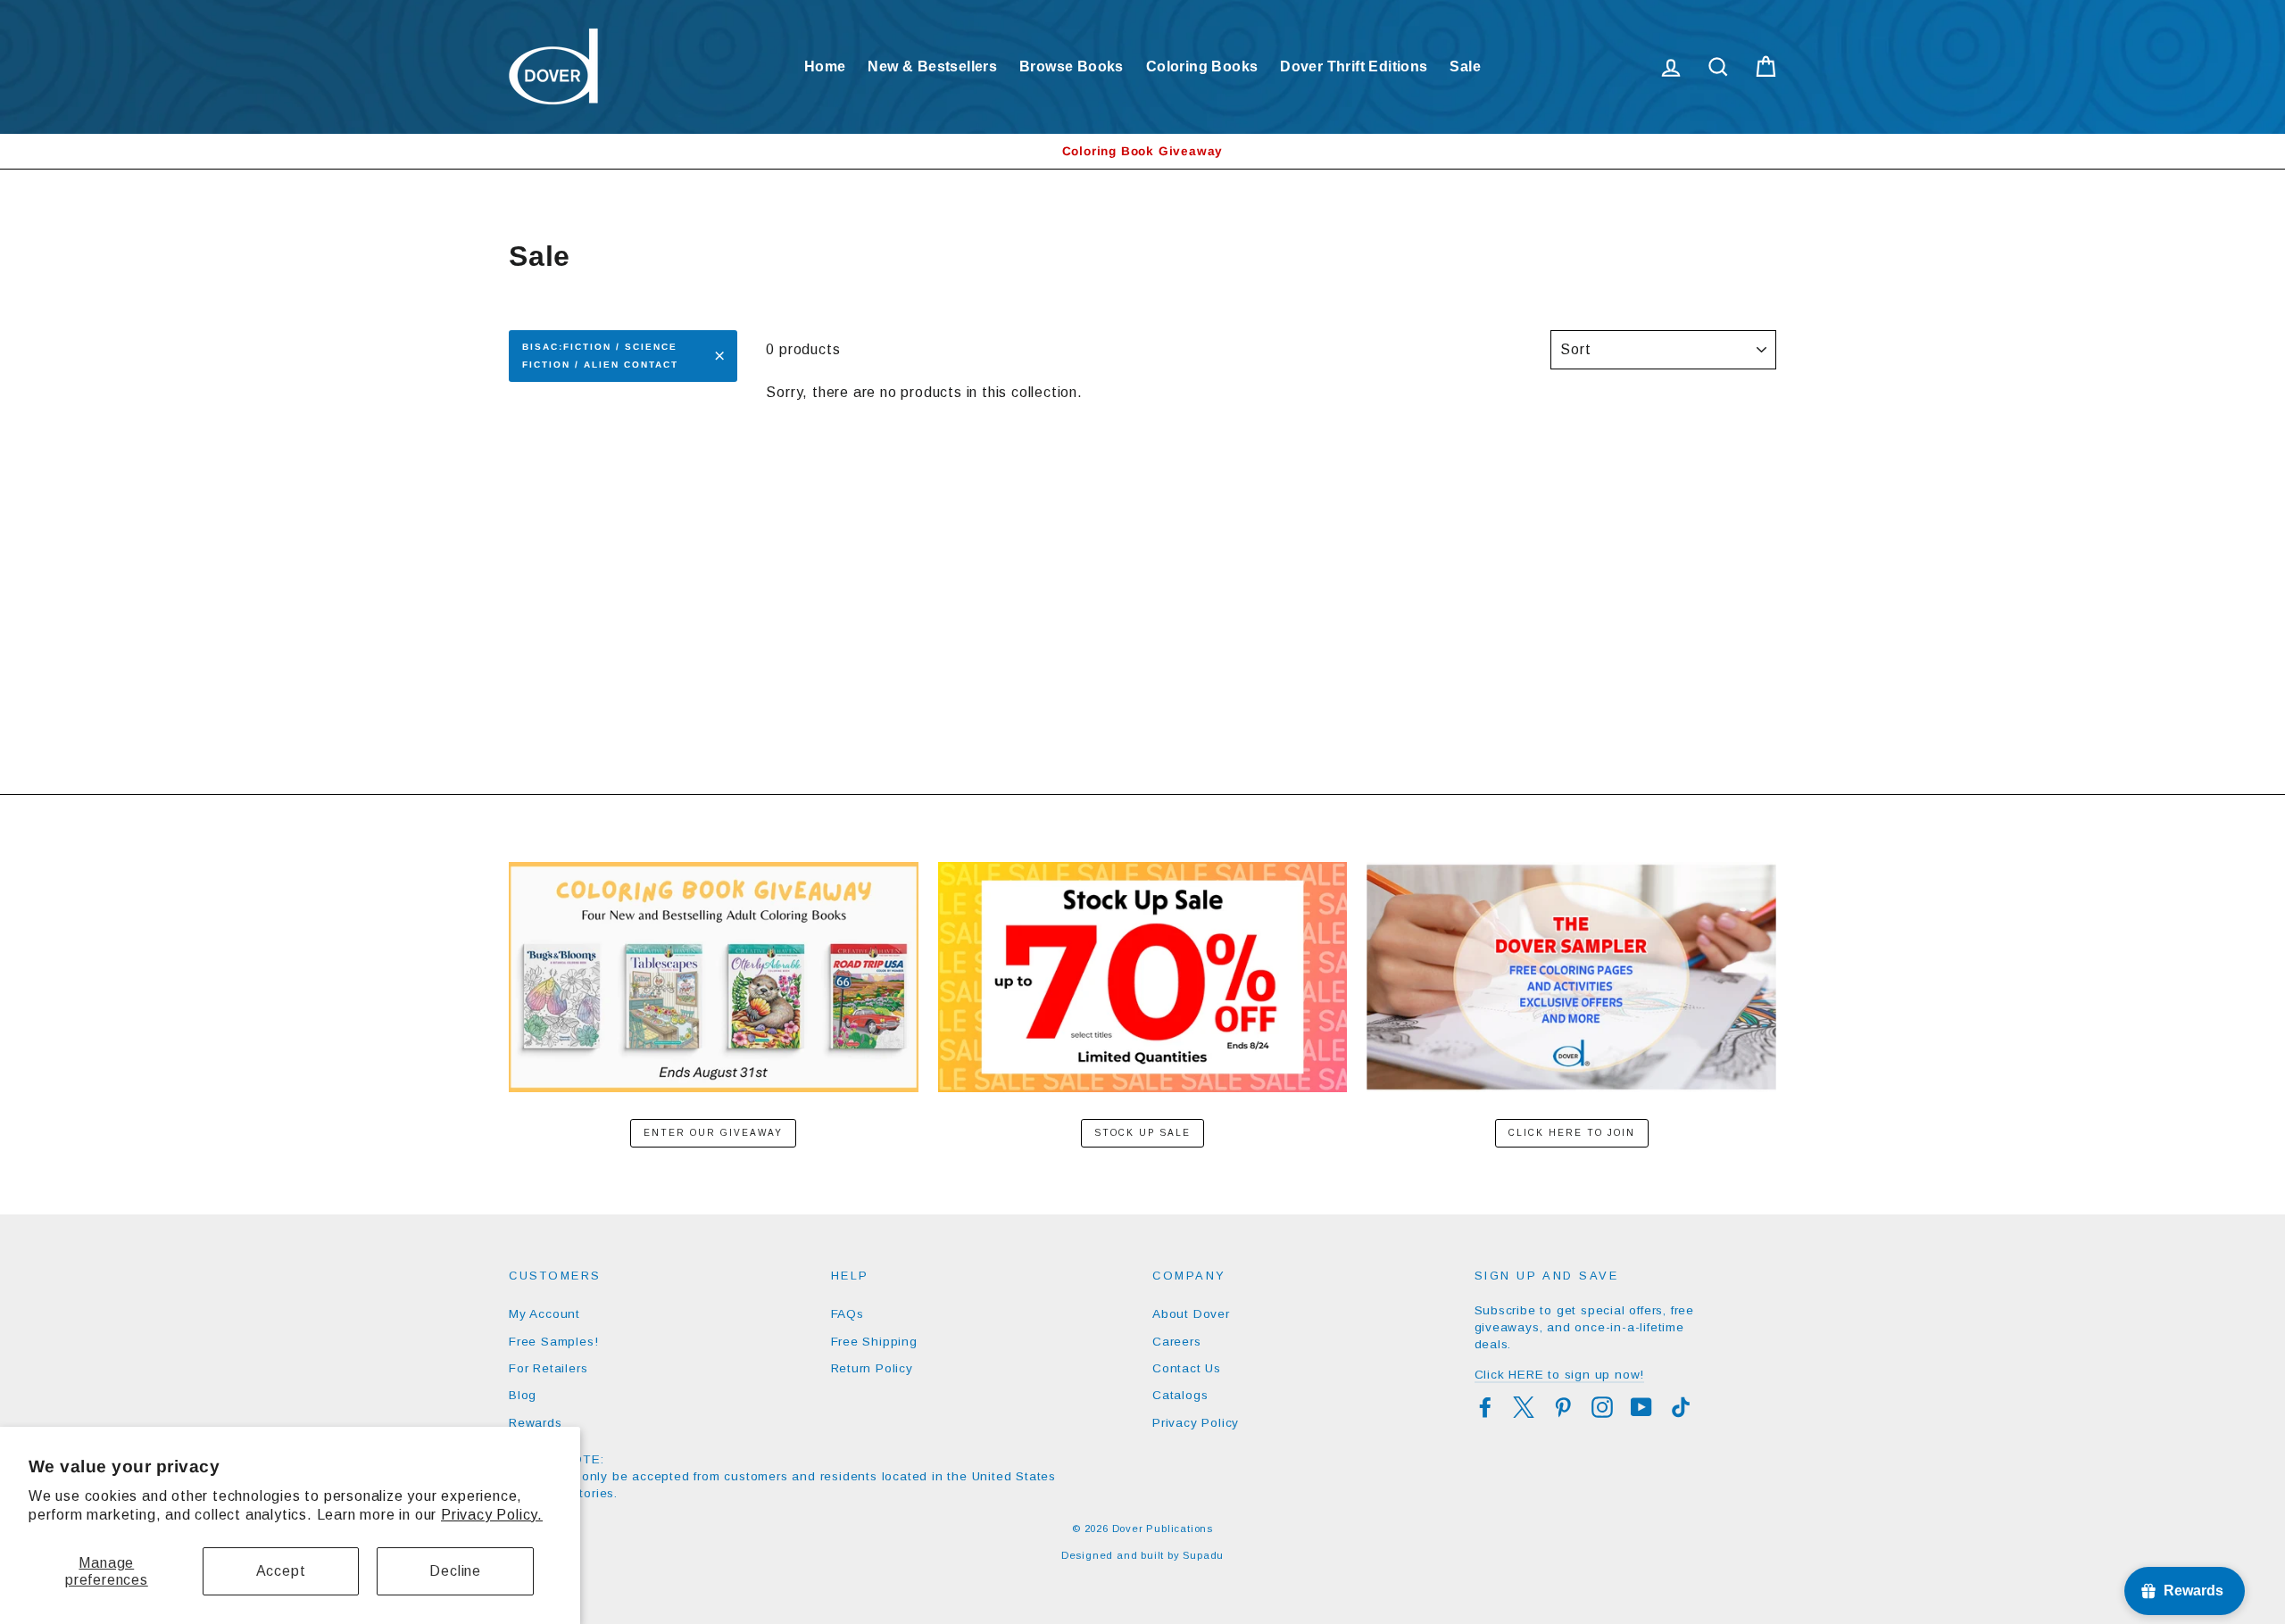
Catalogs (1180, 1395)
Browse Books (1072, 66)
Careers (1177, 1342)
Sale (1465, 66)
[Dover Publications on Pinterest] (1563, 1407)
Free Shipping (874, 1342)
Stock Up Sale (1142, 1133)
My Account (544, 1314)
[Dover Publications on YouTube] (1641, 1407)
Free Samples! (553, 1342)
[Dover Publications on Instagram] (1602, 1407)
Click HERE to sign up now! (1560, 1375)
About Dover (1191, 1314)
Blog (523, 1395)
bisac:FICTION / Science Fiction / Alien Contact (600, 356)
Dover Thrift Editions (1354, 66)
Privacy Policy (1196, 1423)
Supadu (1203, 1555)
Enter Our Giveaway (713, 1133)
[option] (1142, 151)
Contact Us (1187, 1368)
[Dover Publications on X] (1524, 1407)
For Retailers (548, 1368)
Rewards (536, 1423)
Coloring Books (1202, 66)
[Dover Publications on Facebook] (1485, 1407)
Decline (455, 1571)
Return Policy (872, 1368)
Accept (281, 1571)
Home (825, 66)
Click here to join (1572, 1133)
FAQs (848, 1314)
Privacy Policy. (492, 1515)
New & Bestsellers (932, 66)
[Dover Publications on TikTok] (1681, 1407)
